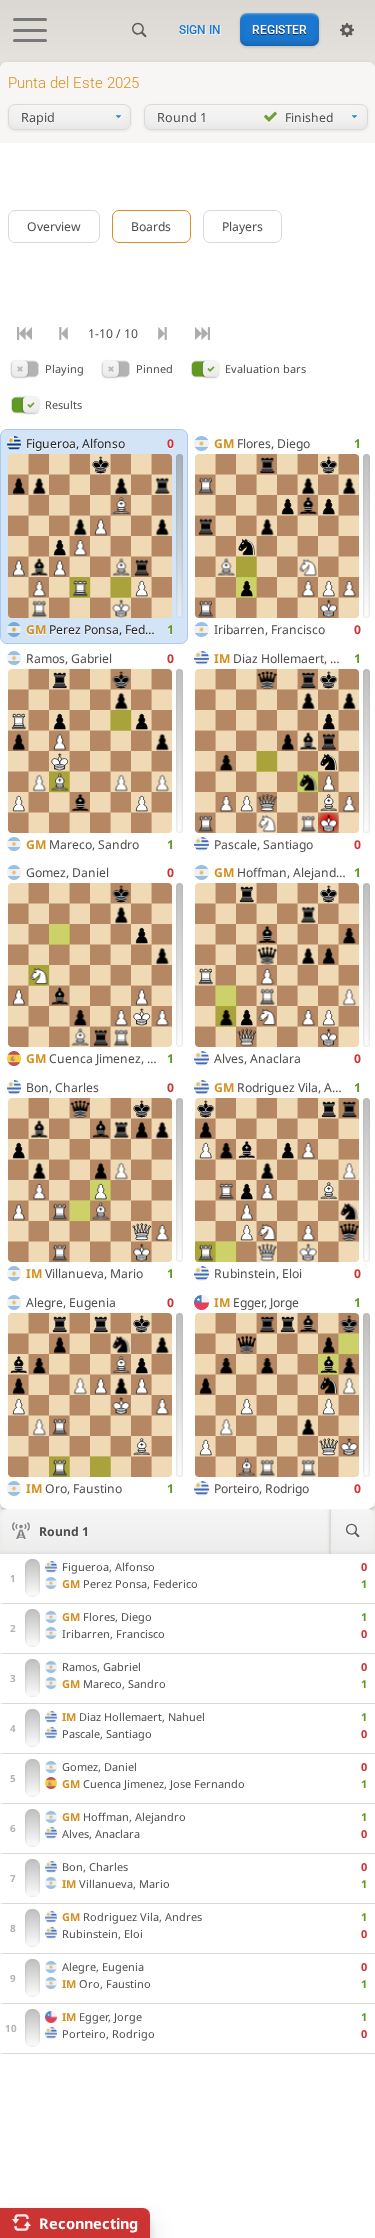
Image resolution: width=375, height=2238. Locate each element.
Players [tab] (242, 226)
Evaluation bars (265, 368)
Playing (64, 368)
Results (63, 404)
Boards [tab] (151, 226)
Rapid (38, 117)
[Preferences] (347, 30)
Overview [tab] (54, 226)
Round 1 (64, 1531)
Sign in (200, 30)
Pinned (154, 368)
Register (279, 30)
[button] (25, 368)
